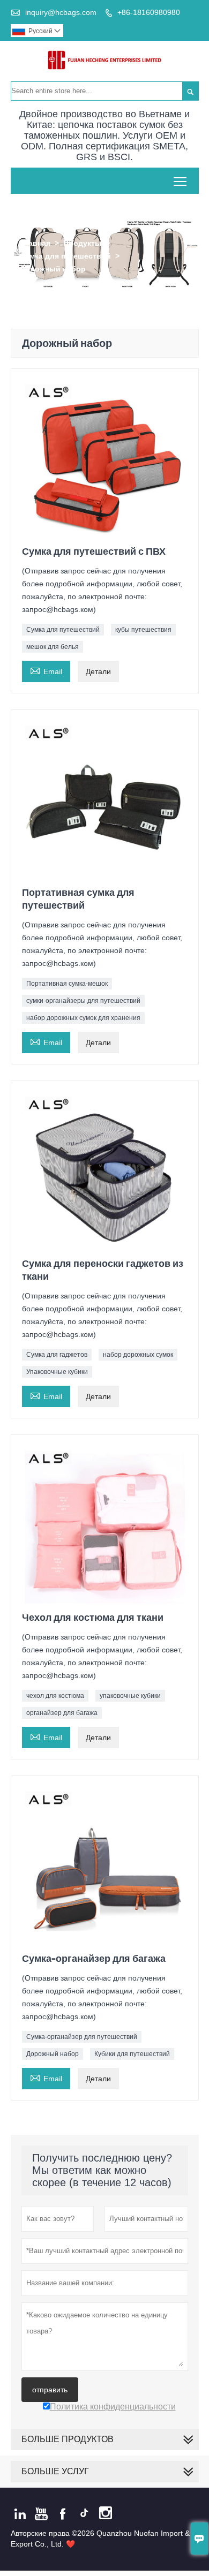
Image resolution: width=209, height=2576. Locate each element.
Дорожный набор (53, 2054)
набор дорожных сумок (138, 1355)
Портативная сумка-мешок (67, 984)
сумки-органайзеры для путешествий (83, 1001)
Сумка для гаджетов (57, 1355)
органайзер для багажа (62, 1713)
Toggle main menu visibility (180, 181)
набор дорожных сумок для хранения (83, 1018)
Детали (98, 671)
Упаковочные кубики (57, 1372)
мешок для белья (53, 647)
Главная (35, 243)
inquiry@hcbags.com (61, 12)
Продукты (82, 243)
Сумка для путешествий (65, 256)
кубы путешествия (143, 630)
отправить (50, 2390)
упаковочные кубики (130, 1696)
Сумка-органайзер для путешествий (82, 2037)
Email (46, 670)
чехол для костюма (55, 1696)
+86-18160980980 (149, 12)
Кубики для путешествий (132, 2054)
